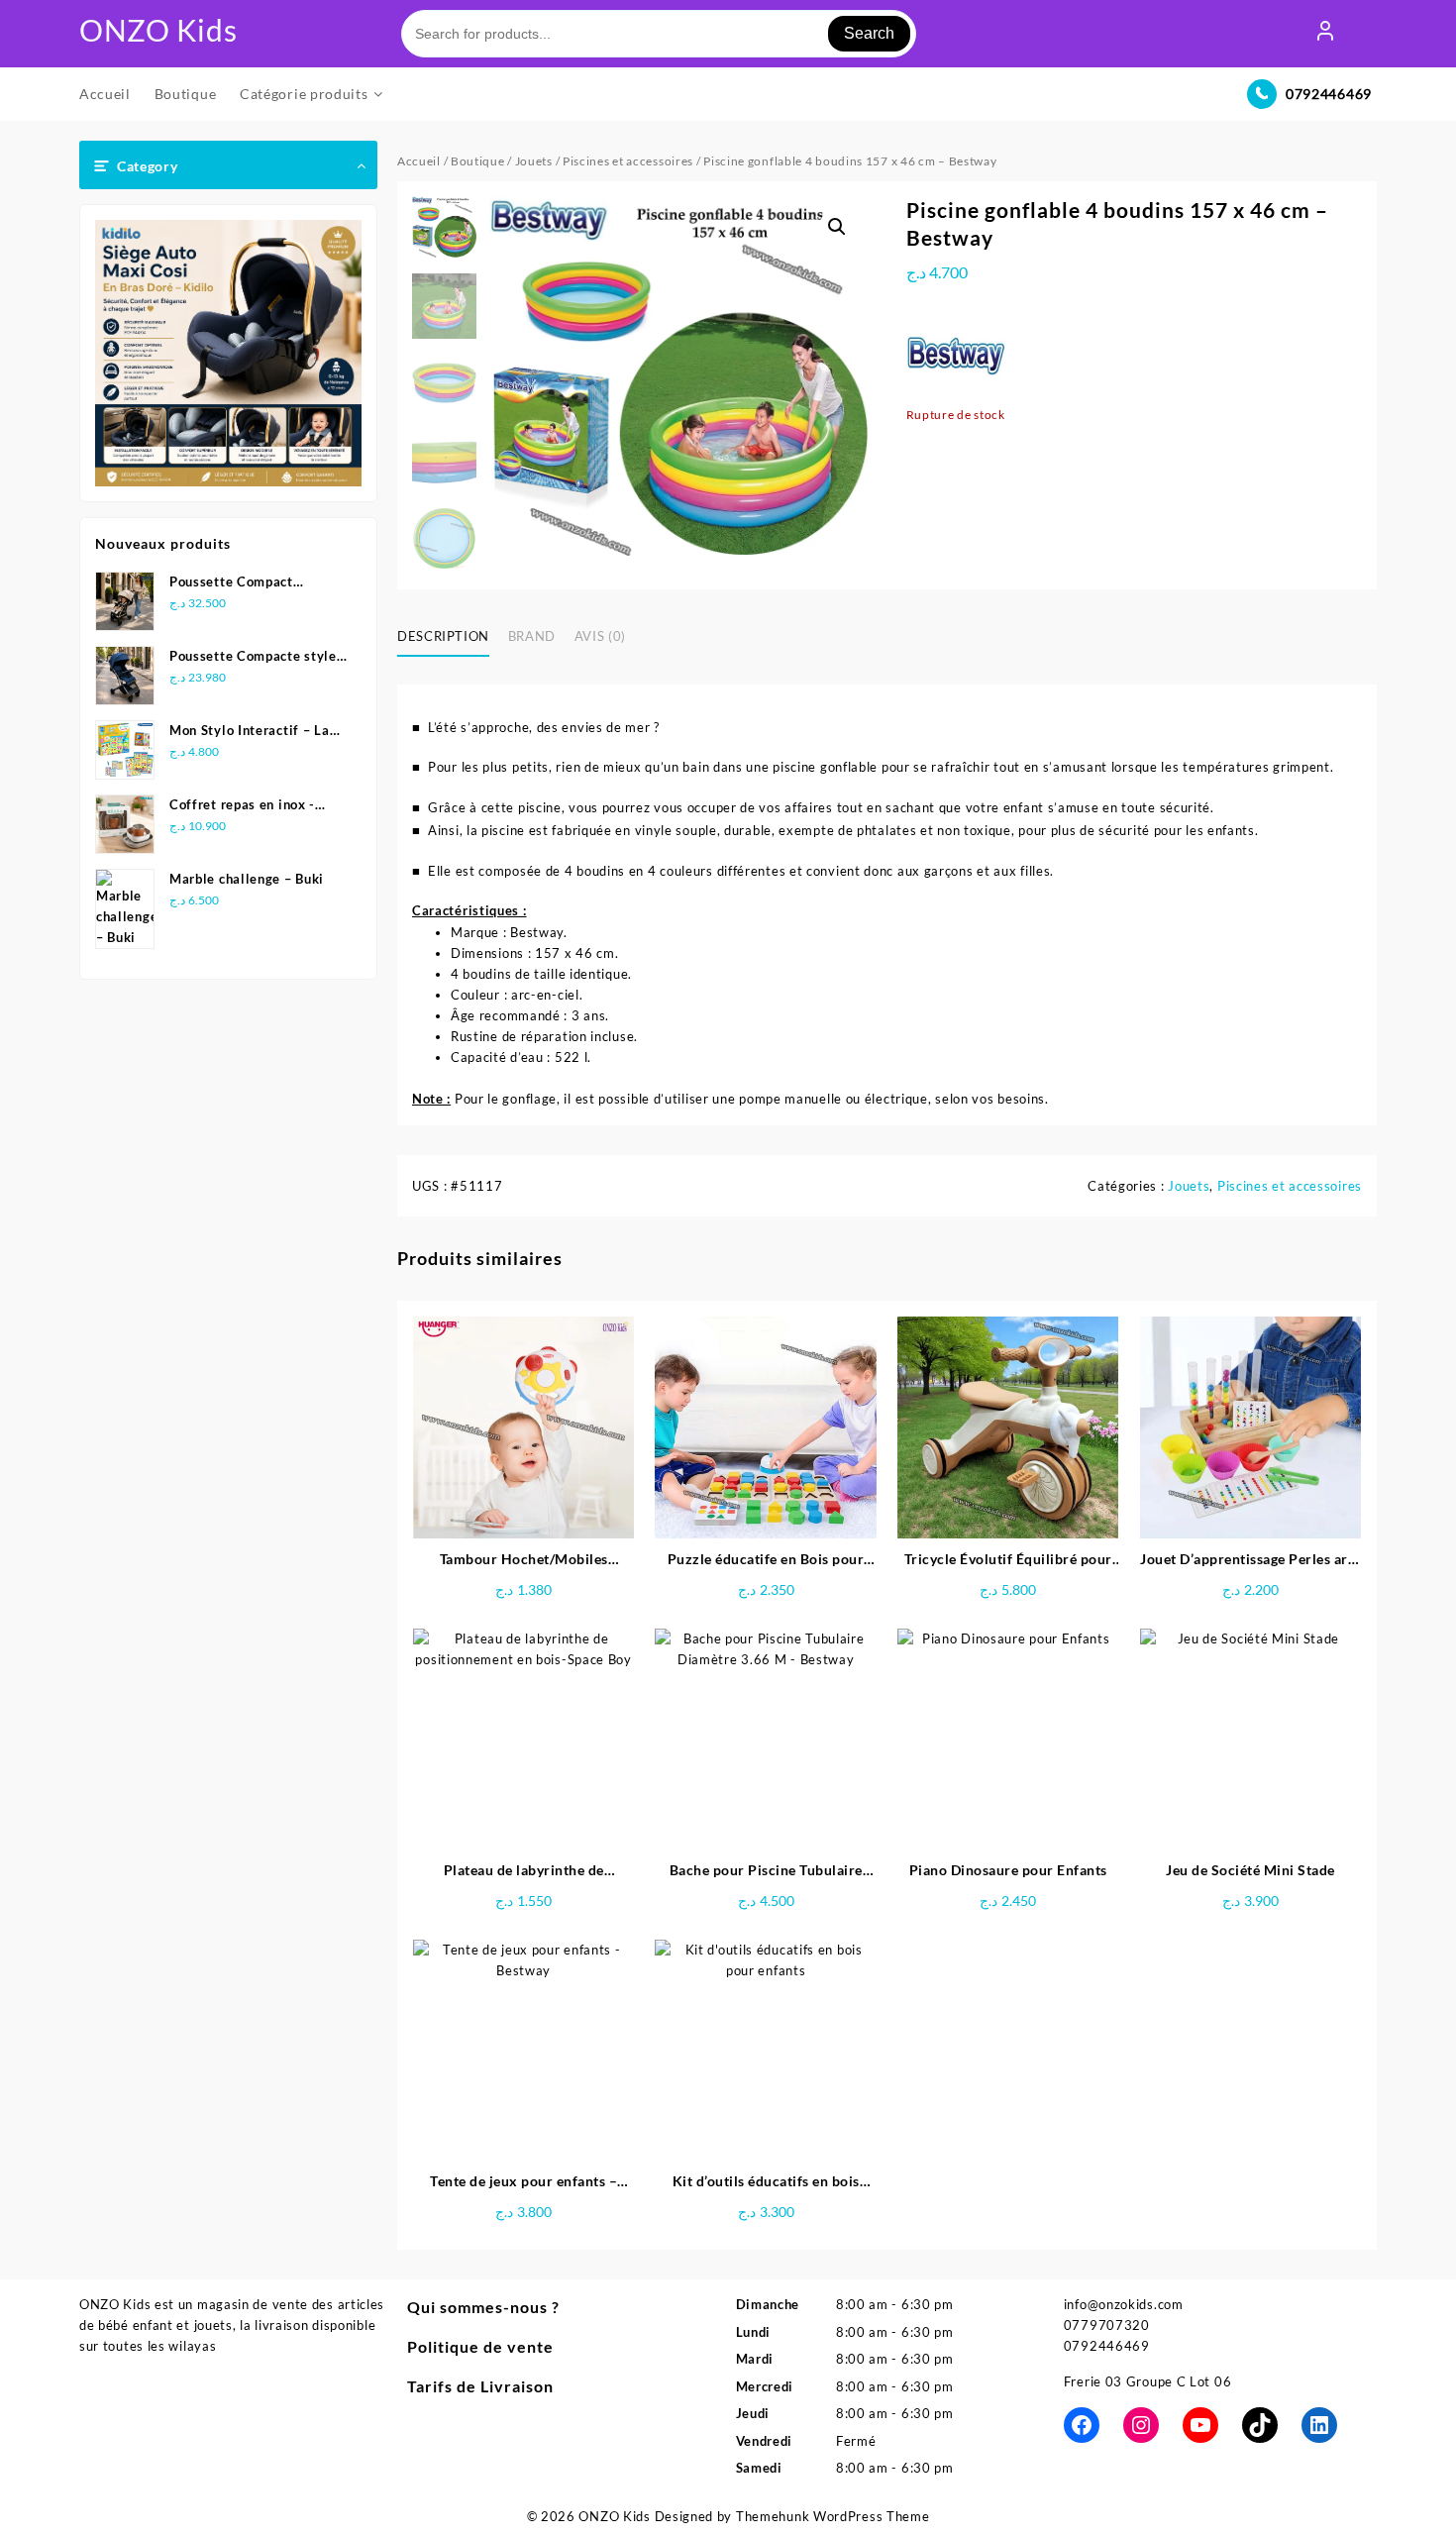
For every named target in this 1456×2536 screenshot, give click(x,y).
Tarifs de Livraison (480, 2386)
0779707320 (1107, 2325)
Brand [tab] (532, 636)
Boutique (478, 161)
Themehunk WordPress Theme (833, 2516)
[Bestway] (956, 355)
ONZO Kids (158, 30)
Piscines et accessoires (628, 161)
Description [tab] (443, 636)
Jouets (534, 161)
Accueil (419, 161)
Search (869, 33)
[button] (837, 227)
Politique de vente (480, 2346)
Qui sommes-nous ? (483, 2307)
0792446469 (1329, 94)
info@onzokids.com (1124, 2304)
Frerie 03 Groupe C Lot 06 (1148, 2381)
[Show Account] (1325, 34)
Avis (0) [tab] (600, 636)
